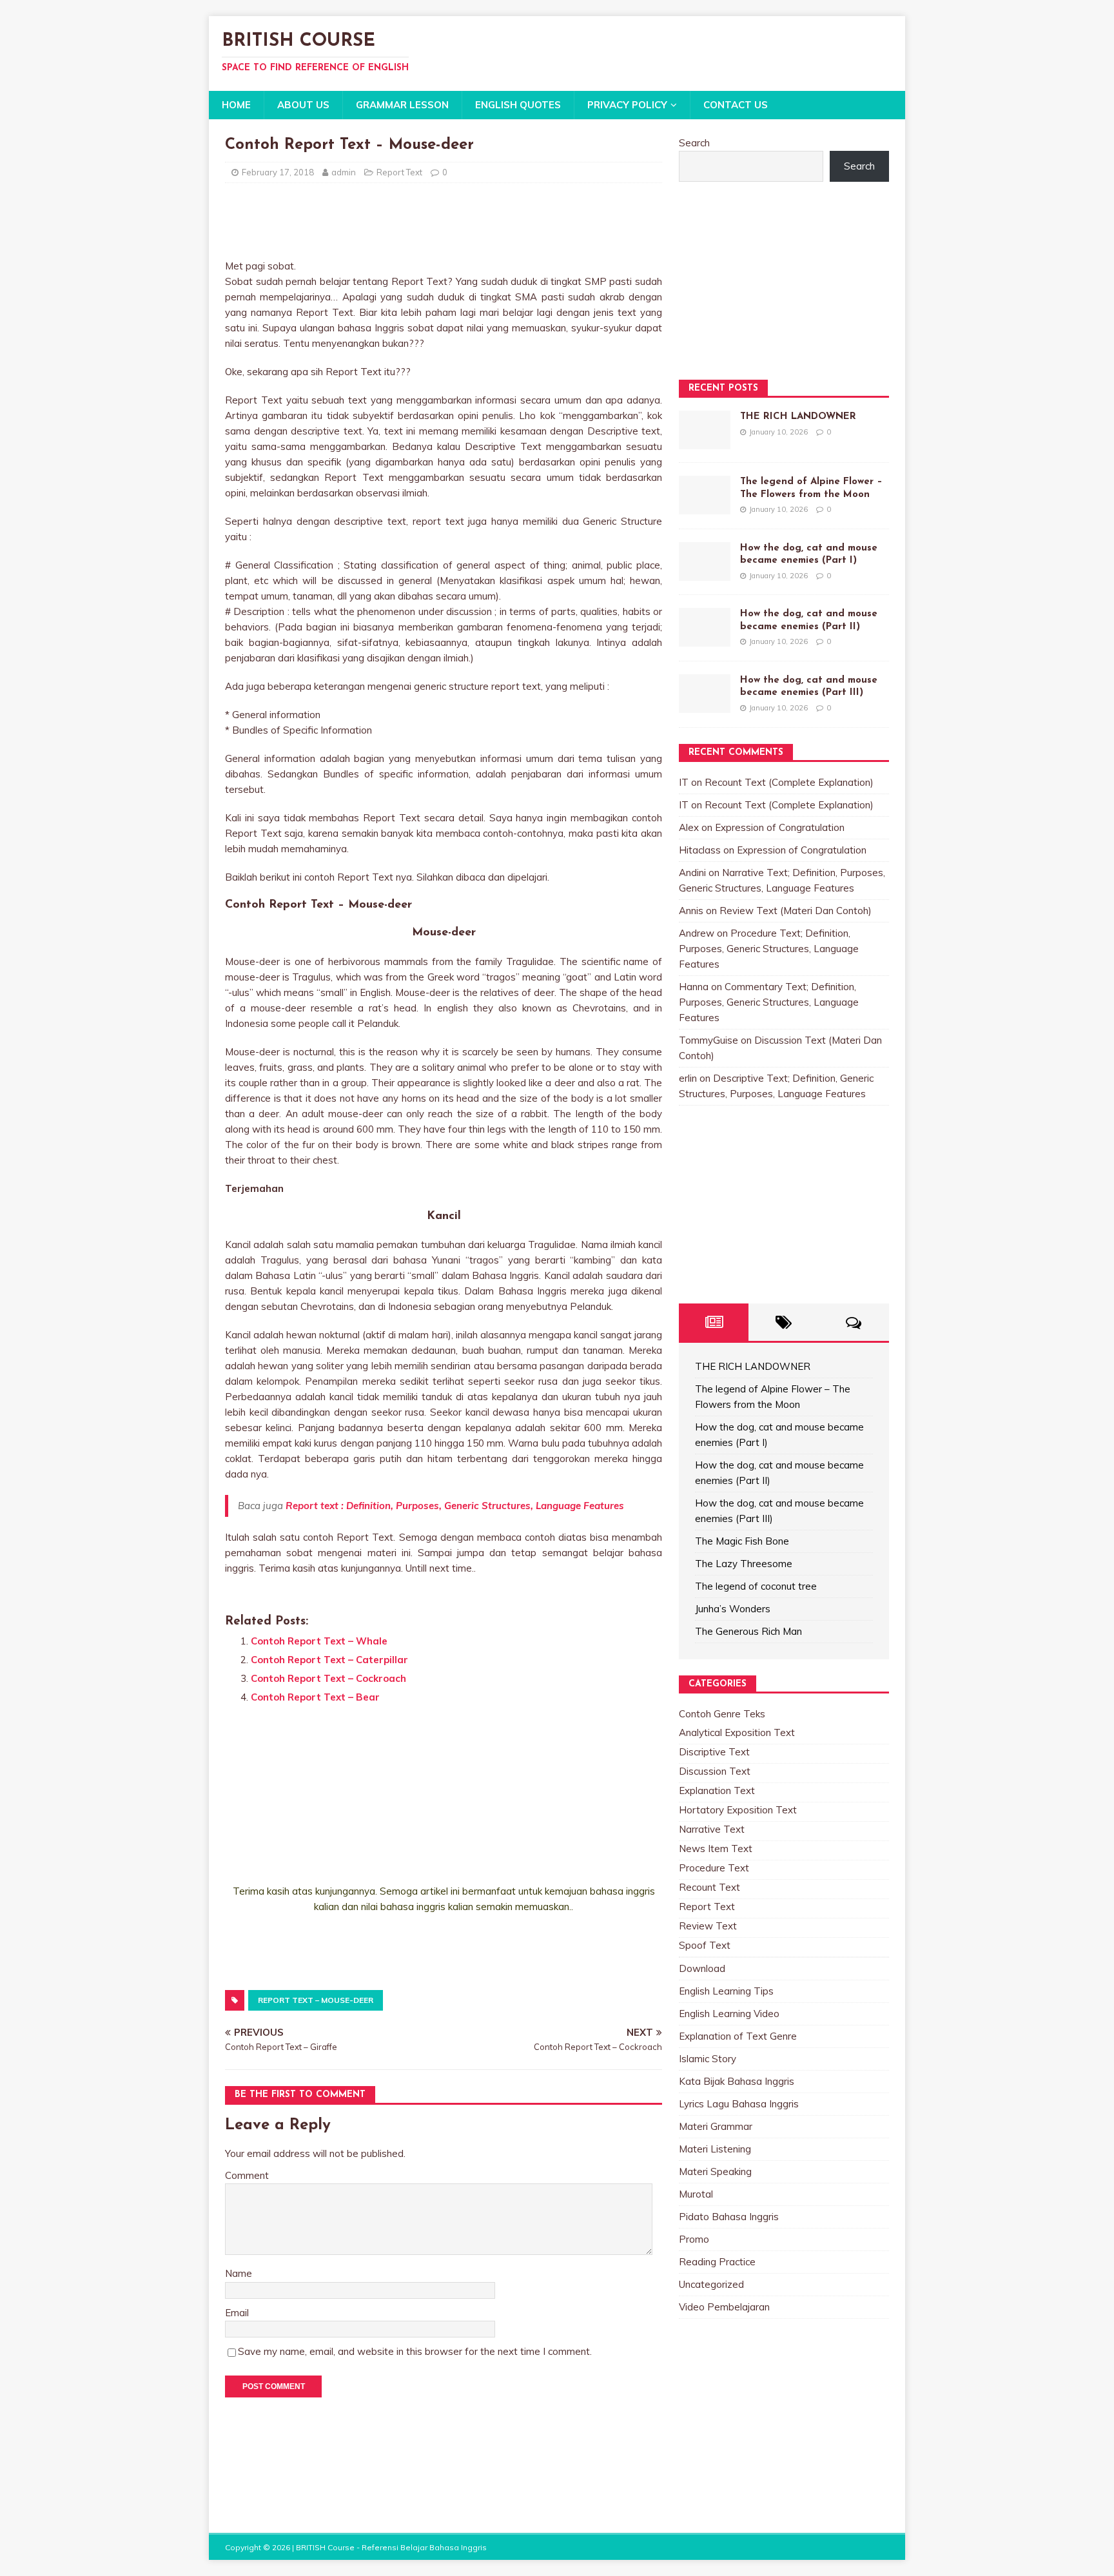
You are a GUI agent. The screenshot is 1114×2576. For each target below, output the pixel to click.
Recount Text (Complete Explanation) (789, 782)
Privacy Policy (627, 105)
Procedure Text (714, 1868)
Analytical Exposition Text (737, 1732)
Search (694, 143)
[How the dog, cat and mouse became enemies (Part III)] (705, 705)
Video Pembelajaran (724, 2307)
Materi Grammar (716, 2126)
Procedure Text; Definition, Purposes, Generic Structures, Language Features (769, 949)
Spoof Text (705, 1945)
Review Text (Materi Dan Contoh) (796, 911)
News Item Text (716, 1849)
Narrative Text (712, 1829)
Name (239, 2273)
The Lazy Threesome (744, 1564)
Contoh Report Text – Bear (315, 1697)
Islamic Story (708, 2059)
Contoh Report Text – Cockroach (328, 1678)
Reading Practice (717, 2262)
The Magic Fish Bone (742, 1541)
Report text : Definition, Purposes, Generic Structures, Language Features (455, 1506)
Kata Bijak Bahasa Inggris (737, 2081)
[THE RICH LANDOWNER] (705, 441)
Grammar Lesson (402, 105)
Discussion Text (715, 1771)
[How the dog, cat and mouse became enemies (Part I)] (705, 573)
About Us (303, 105)
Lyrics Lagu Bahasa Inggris (739, 2104)
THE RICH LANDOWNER (798, 417)
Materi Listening (715, 2149)
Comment (247, 2175)
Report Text (399, 172)
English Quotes (518, 105)
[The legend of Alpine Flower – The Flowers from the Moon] (705, 506)
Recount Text (709, 1887)
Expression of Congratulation (780, 827)
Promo (694, 2239)
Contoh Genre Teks (722, 1714)
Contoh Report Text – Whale (319, 1641)
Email (237, 2313)
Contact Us (736, 105)
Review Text (708, 1926)
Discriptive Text (714, 1752)
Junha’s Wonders (733, 1609)
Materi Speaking (715, 2171)
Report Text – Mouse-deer (316, 2000)
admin (344, 172)
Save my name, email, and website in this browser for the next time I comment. (415, 2351)
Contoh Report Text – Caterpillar (329, 1660)
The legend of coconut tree (756, 1586)
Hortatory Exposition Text (738, 1810)
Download (702, 1968)
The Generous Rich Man (748, 1631)
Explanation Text (717, 1791)
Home (236, 105)
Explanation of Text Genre (738, 2036)
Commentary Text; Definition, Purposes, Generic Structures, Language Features (769, 1002)
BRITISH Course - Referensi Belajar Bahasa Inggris (391, 2547)
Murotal (696, 2194)
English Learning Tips (726, 1991)
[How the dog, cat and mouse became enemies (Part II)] (705, 639)
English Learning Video (729, 2014)
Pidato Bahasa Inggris (729, 2217)
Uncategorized (711, 2284)
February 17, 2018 (278, 172)
